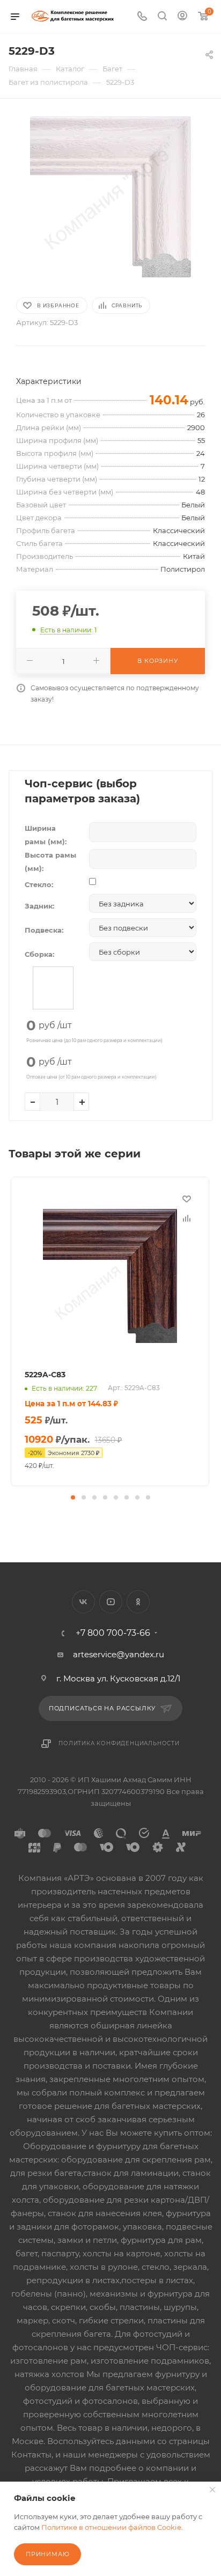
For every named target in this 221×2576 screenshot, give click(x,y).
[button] (73, 1497)
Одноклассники (138, 1602)
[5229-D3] (110, 197)
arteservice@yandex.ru (119, 1654)
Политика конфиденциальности (119, 1743)
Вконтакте (83, 1602)
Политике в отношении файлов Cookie (111, 2527)
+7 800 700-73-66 (113, 1633)
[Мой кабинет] (182, 17)
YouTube (111, 1602)
